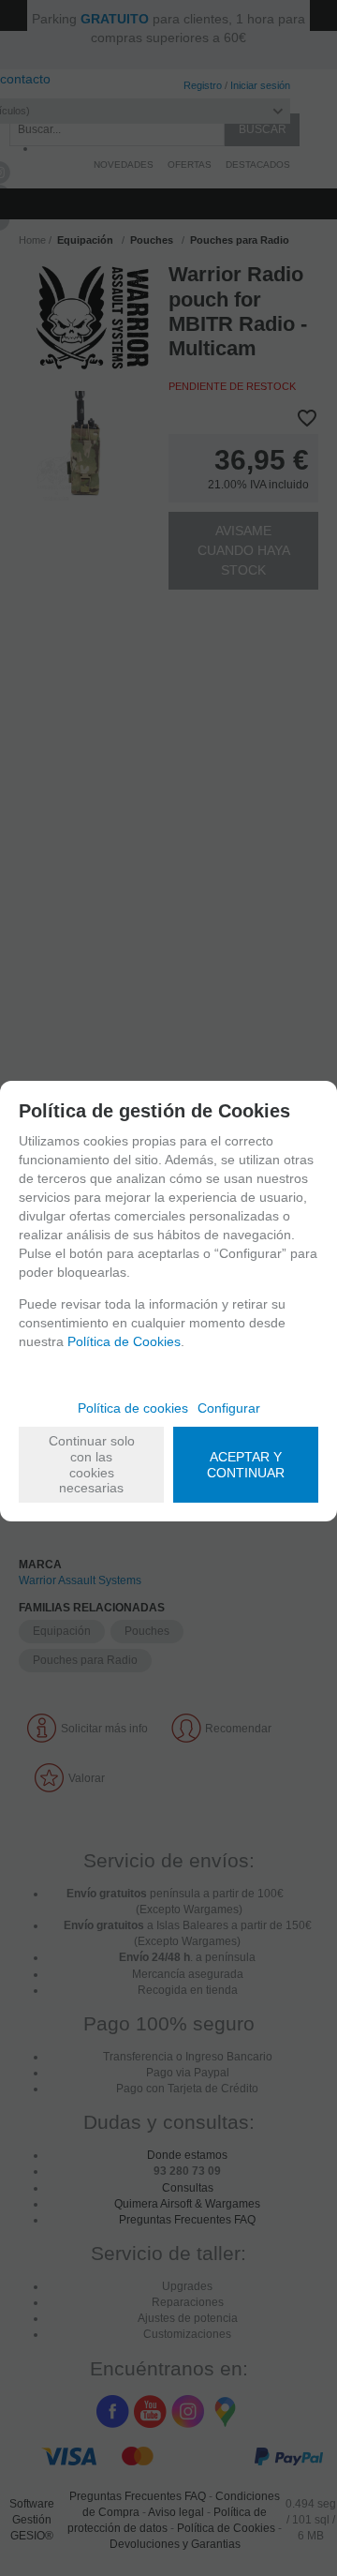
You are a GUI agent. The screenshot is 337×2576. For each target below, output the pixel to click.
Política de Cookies (124, 1341)
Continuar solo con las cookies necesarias (92, 1464)
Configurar (229, 1408)
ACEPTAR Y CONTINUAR (246, 1465)
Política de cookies (133, 1408)
